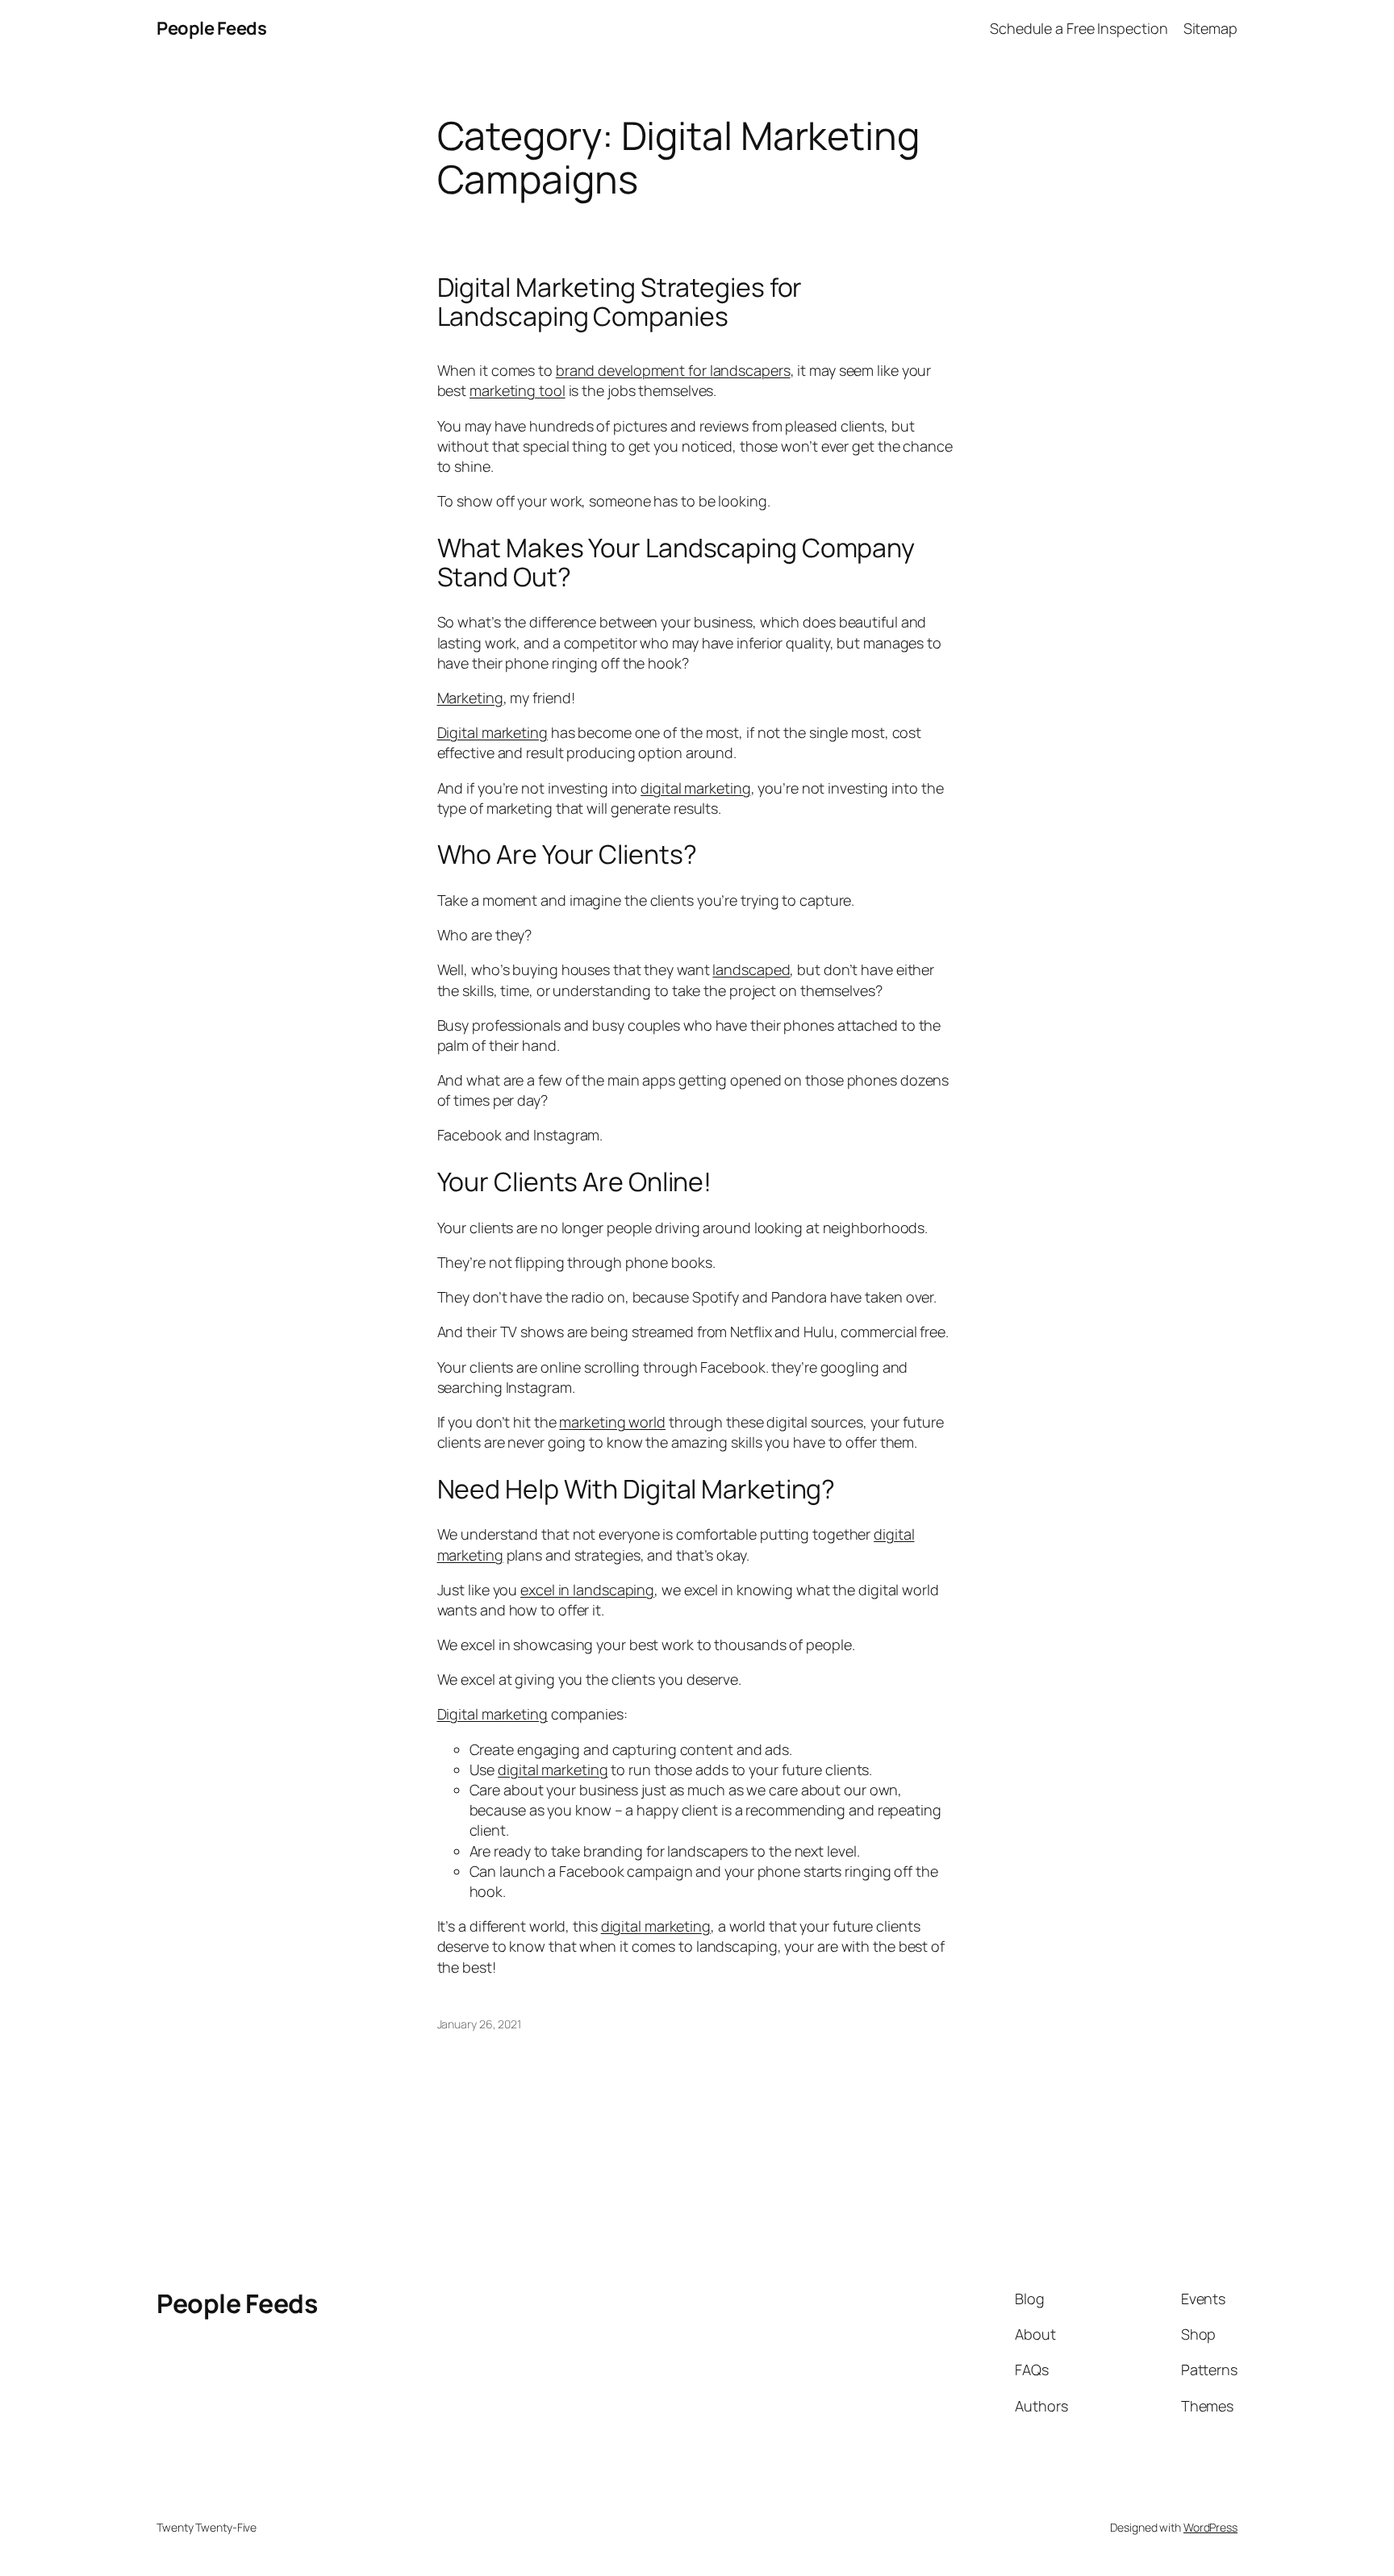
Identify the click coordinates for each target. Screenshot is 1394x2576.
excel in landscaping (587, 1590)
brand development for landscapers (673, 370)
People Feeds (211, 28)
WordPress (1210, 2527)
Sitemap (1210, 28)
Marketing (470, 698)
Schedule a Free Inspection (1079, 28)
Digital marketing (492, 732)
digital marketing (695, 788)
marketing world (612, 1422)
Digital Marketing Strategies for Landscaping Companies (620, 302)
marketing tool (518, 390)
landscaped (751, 969)
